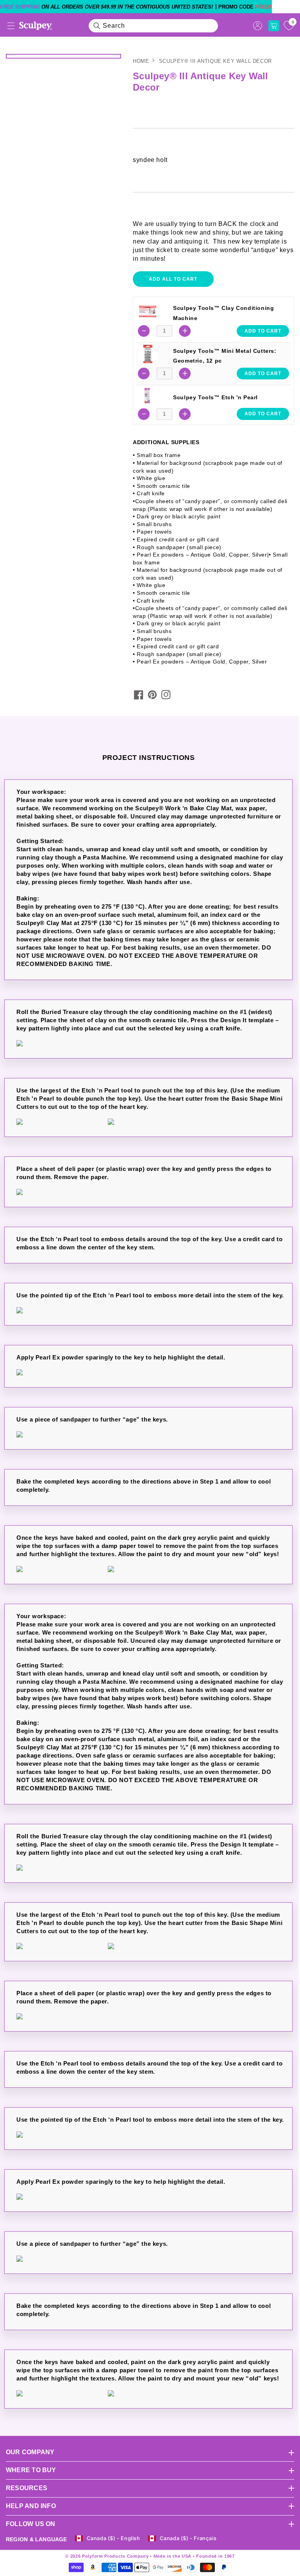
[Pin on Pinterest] (152, 695)
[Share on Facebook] (139, 695)
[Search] (97, 26)
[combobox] (154, 26)
